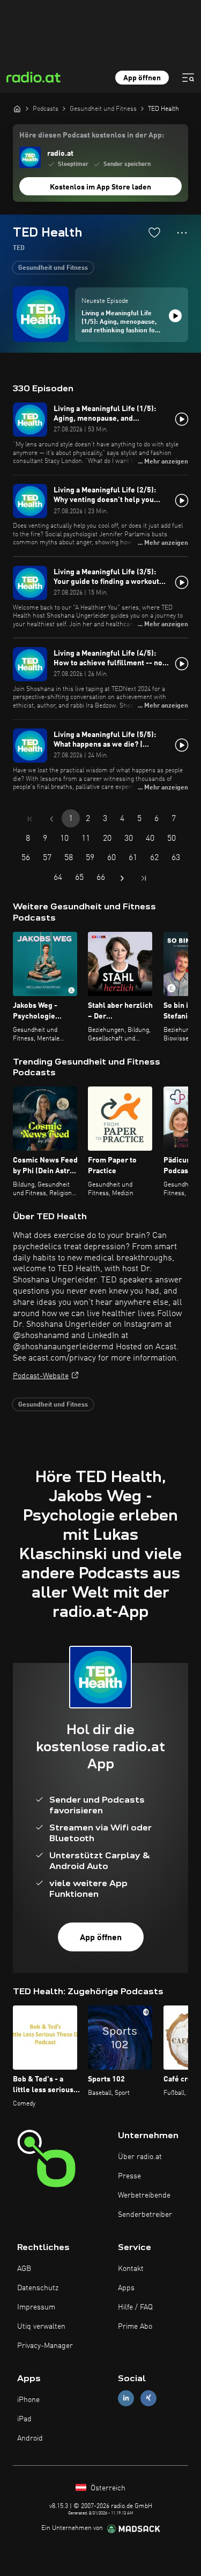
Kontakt (131, 2269)
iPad (24, 2419)
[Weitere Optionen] (182, 233)
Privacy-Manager (45, 2346)
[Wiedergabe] (175, 316)
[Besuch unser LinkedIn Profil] (126, 2398)
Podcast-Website (41, 1376)
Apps (126, 2288)
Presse (129, 2176)
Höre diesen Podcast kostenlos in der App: (92, 135)
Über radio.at (140, 2157)
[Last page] (144, 878)
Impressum (36, 2307)
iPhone (28, 2400)
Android (30, 2438)
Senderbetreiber (145, 2215)
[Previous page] (51, 819)
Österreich (107, 2488)
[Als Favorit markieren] (154, 232)
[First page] (30, 819)
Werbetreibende (144, 2195)
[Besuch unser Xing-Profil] (148, 2398)
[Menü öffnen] (188, 78)
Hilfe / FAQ (135, 2307)
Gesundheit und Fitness (53, 268)
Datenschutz (38, 2288)
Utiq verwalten (41, 2327)
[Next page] (122, 878)
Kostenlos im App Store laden (100, 187)
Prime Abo (135, 2327)
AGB (24, 2269)
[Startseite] (17, 109)
